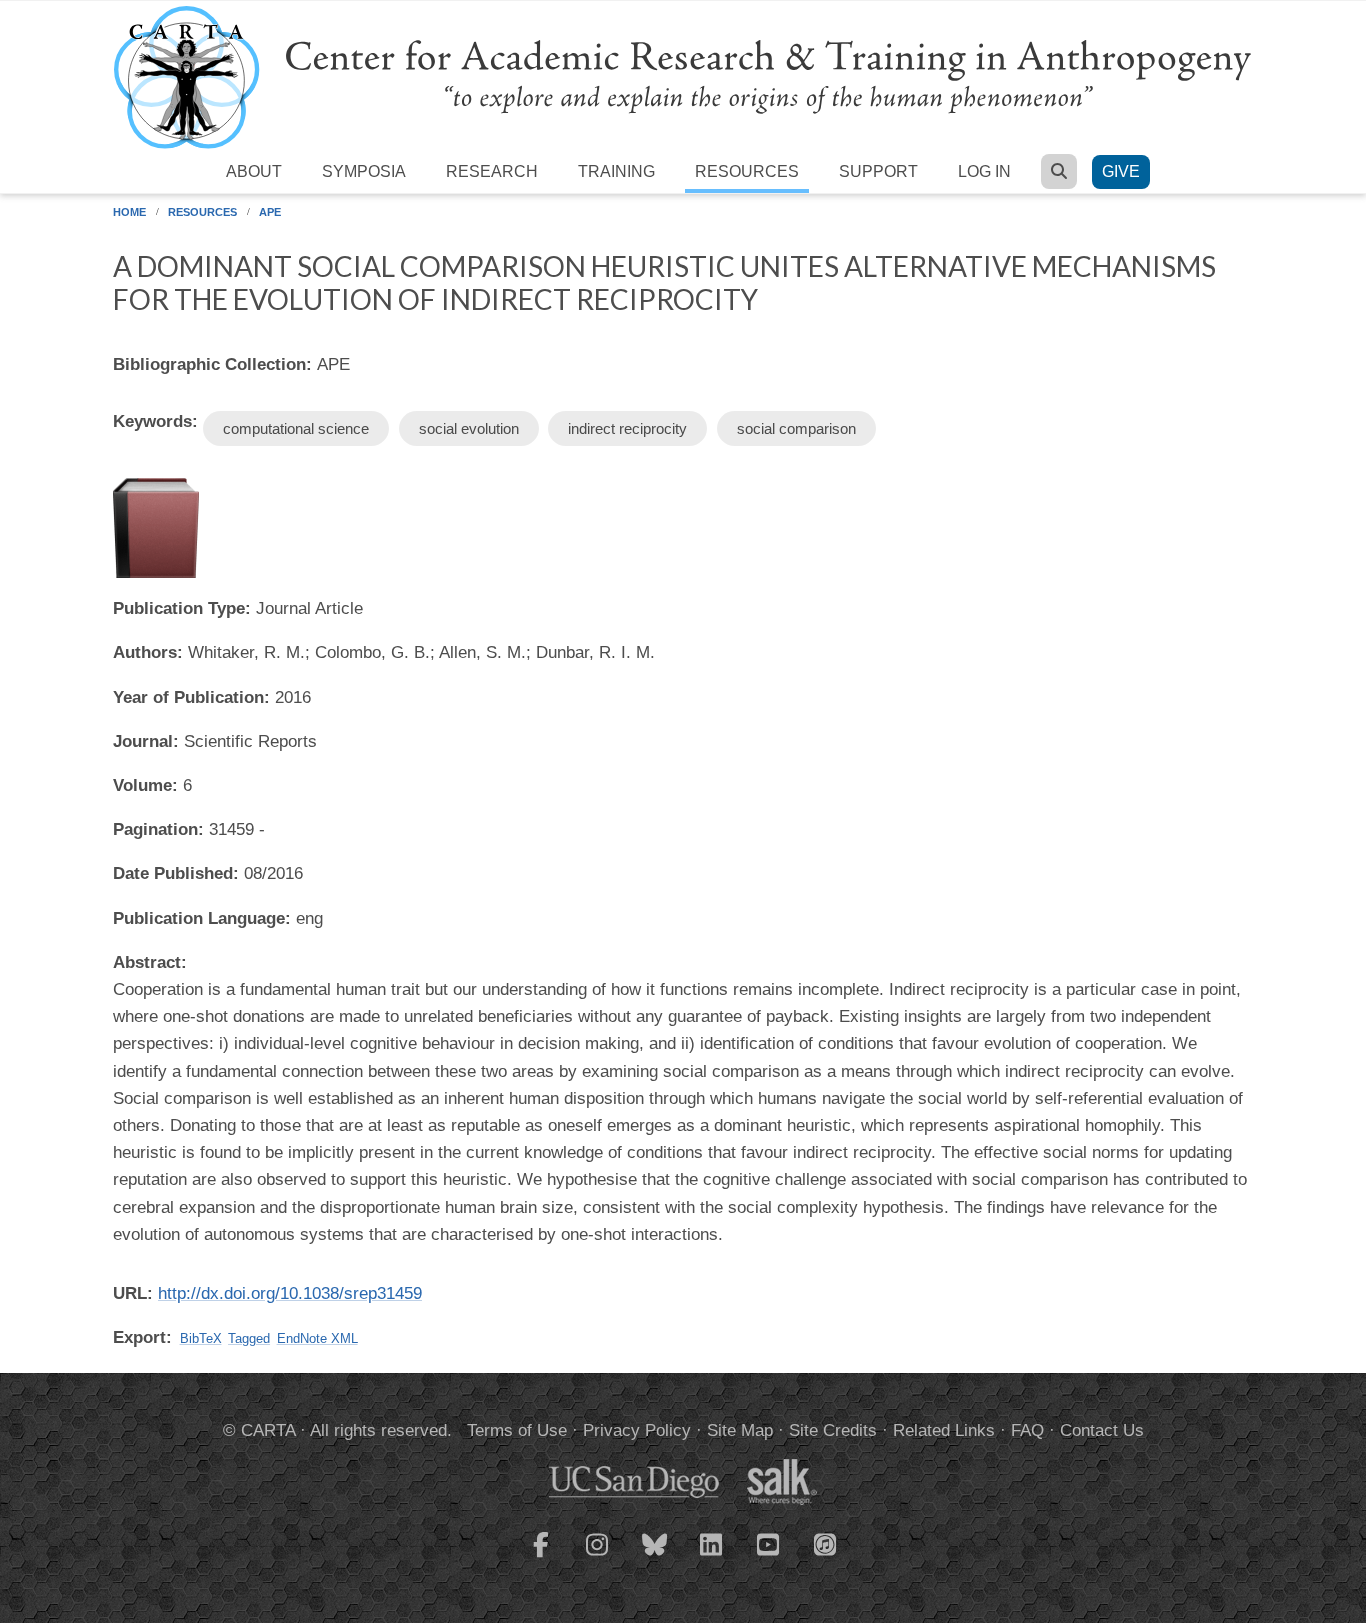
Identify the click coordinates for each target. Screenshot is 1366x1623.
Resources (747, 171)
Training (616, 171)
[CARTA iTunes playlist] (826, 1543)
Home (129, 212)
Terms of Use (517, 1430)
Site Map (740, 1430)
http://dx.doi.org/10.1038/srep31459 (290, 1293)
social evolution (469, 428)
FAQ (1027, 1430)
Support (878, 171)
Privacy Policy (637, 1430)
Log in (984, 171)
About (254, 171)
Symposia (364, 171)
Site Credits (833, 1430)
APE (270, 212)
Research (492, 171)
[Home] (683, 76)
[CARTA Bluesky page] (655, 1557)
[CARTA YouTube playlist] (769, 1557)
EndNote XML (317, 1338)
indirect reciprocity (627, 428)
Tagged (249, 1338)
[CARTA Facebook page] (541, 1557)
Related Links (944, 1430)
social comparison (796, 428)
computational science (296, 428)
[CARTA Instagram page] (598, 1557)
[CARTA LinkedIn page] (712, 1557)
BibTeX (201, 1338)
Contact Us (1102, 1430)
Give (1121, 171)
